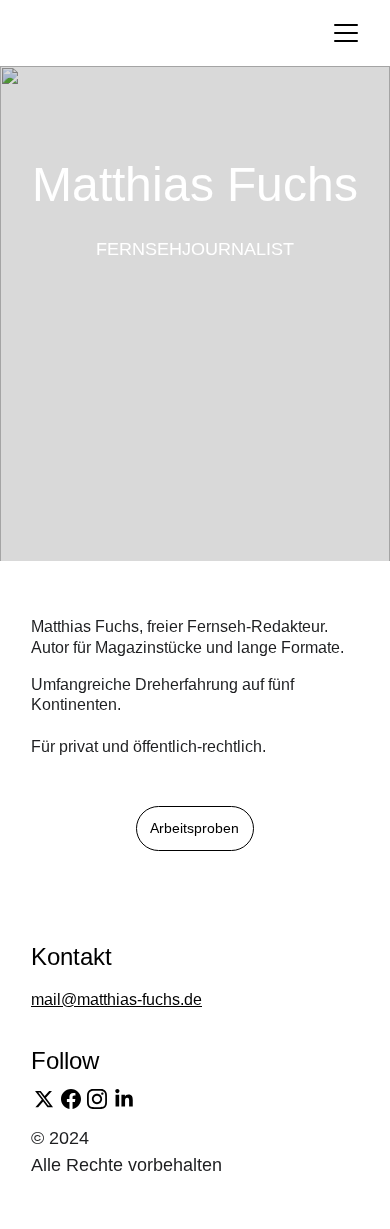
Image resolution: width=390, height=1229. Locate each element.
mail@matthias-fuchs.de (116, 999)
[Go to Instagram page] (97, 1099)
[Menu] (346, 33)
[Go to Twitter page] (44, 1099)
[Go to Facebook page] (71, 1099)
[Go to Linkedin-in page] (124, 1099)
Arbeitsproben (194, 828)
